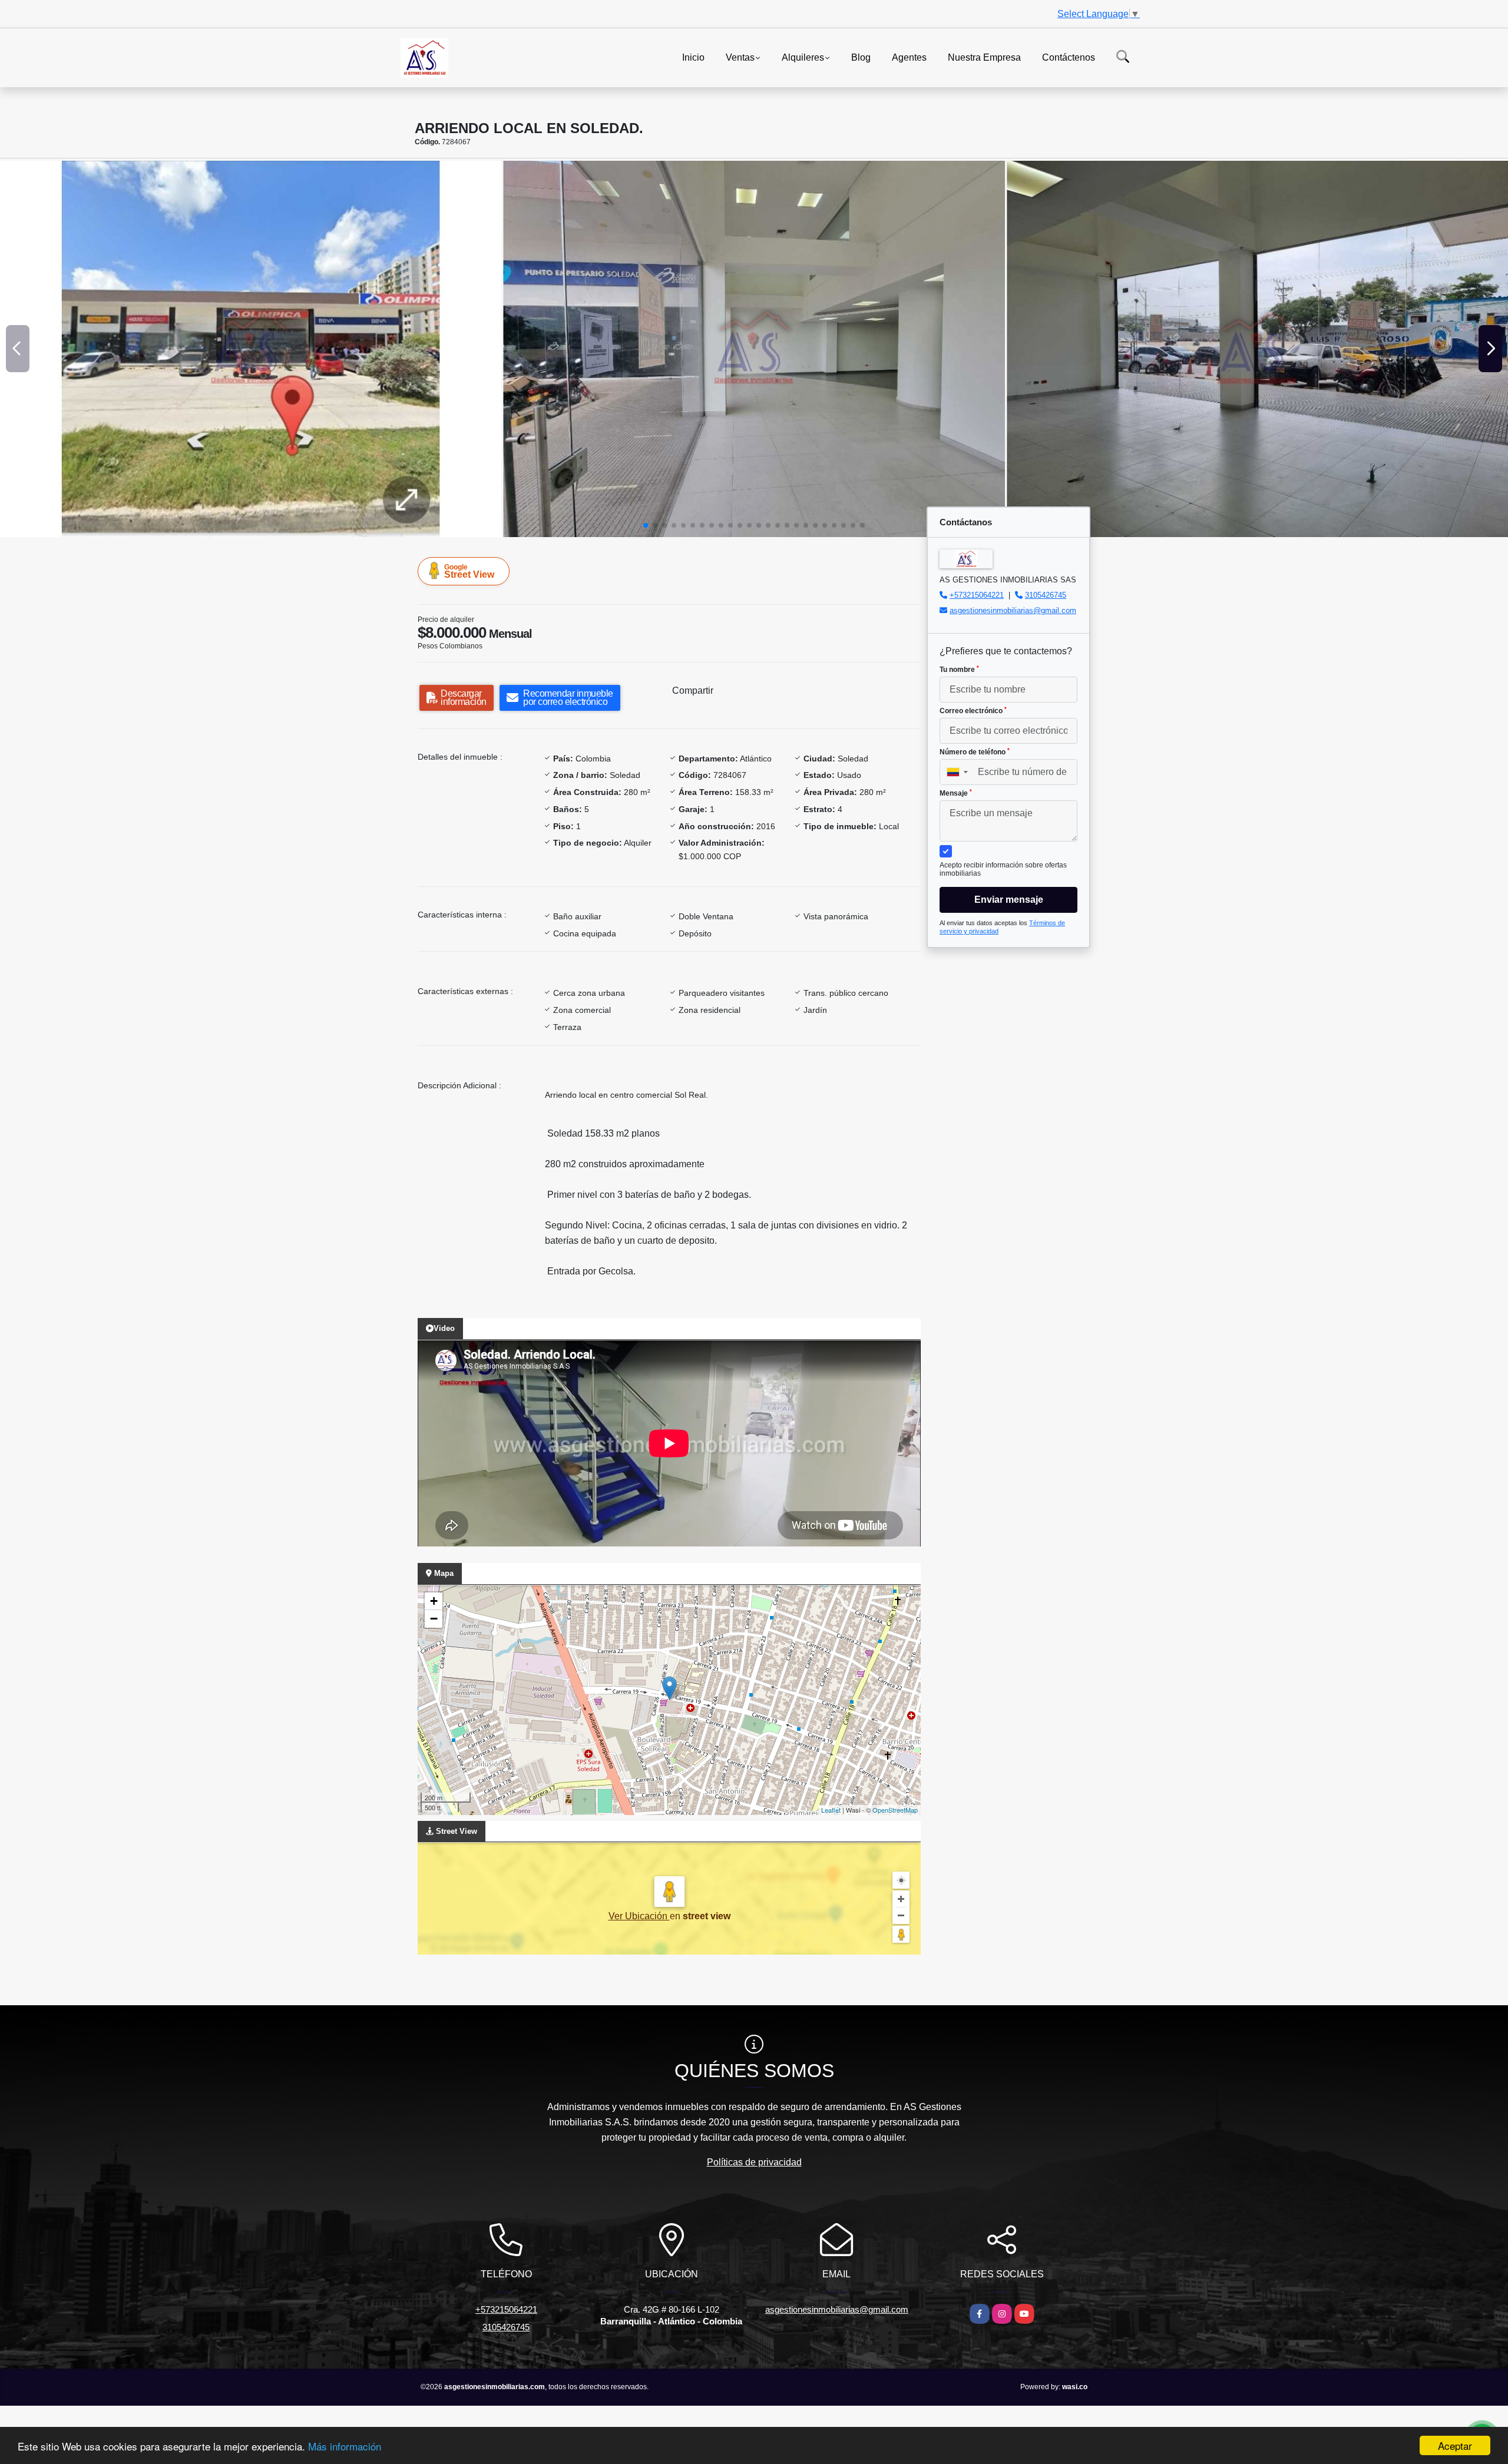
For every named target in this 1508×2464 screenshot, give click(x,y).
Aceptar (1455, 2445)
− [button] (434, 1619)
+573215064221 (977, 595)
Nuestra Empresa (984, 57)
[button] (646, 525)
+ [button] (434, 1601)
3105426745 (1046, 595)
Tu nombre (959, 670)
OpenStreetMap (895, 1810)
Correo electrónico (973, 711)
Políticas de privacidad (754, 2162)
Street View (469, 571)
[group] (251, 349)
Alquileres (803, 57)
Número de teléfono (975, 752)
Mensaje (956, 793)
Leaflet (831, 1810)
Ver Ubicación (639, 1916)
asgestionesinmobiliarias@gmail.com (1013, 610)
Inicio (693, 57)
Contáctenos (1069, 57)
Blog (861, 57)
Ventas (740, 57)
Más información (345, 2446)
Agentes (909, 57)
